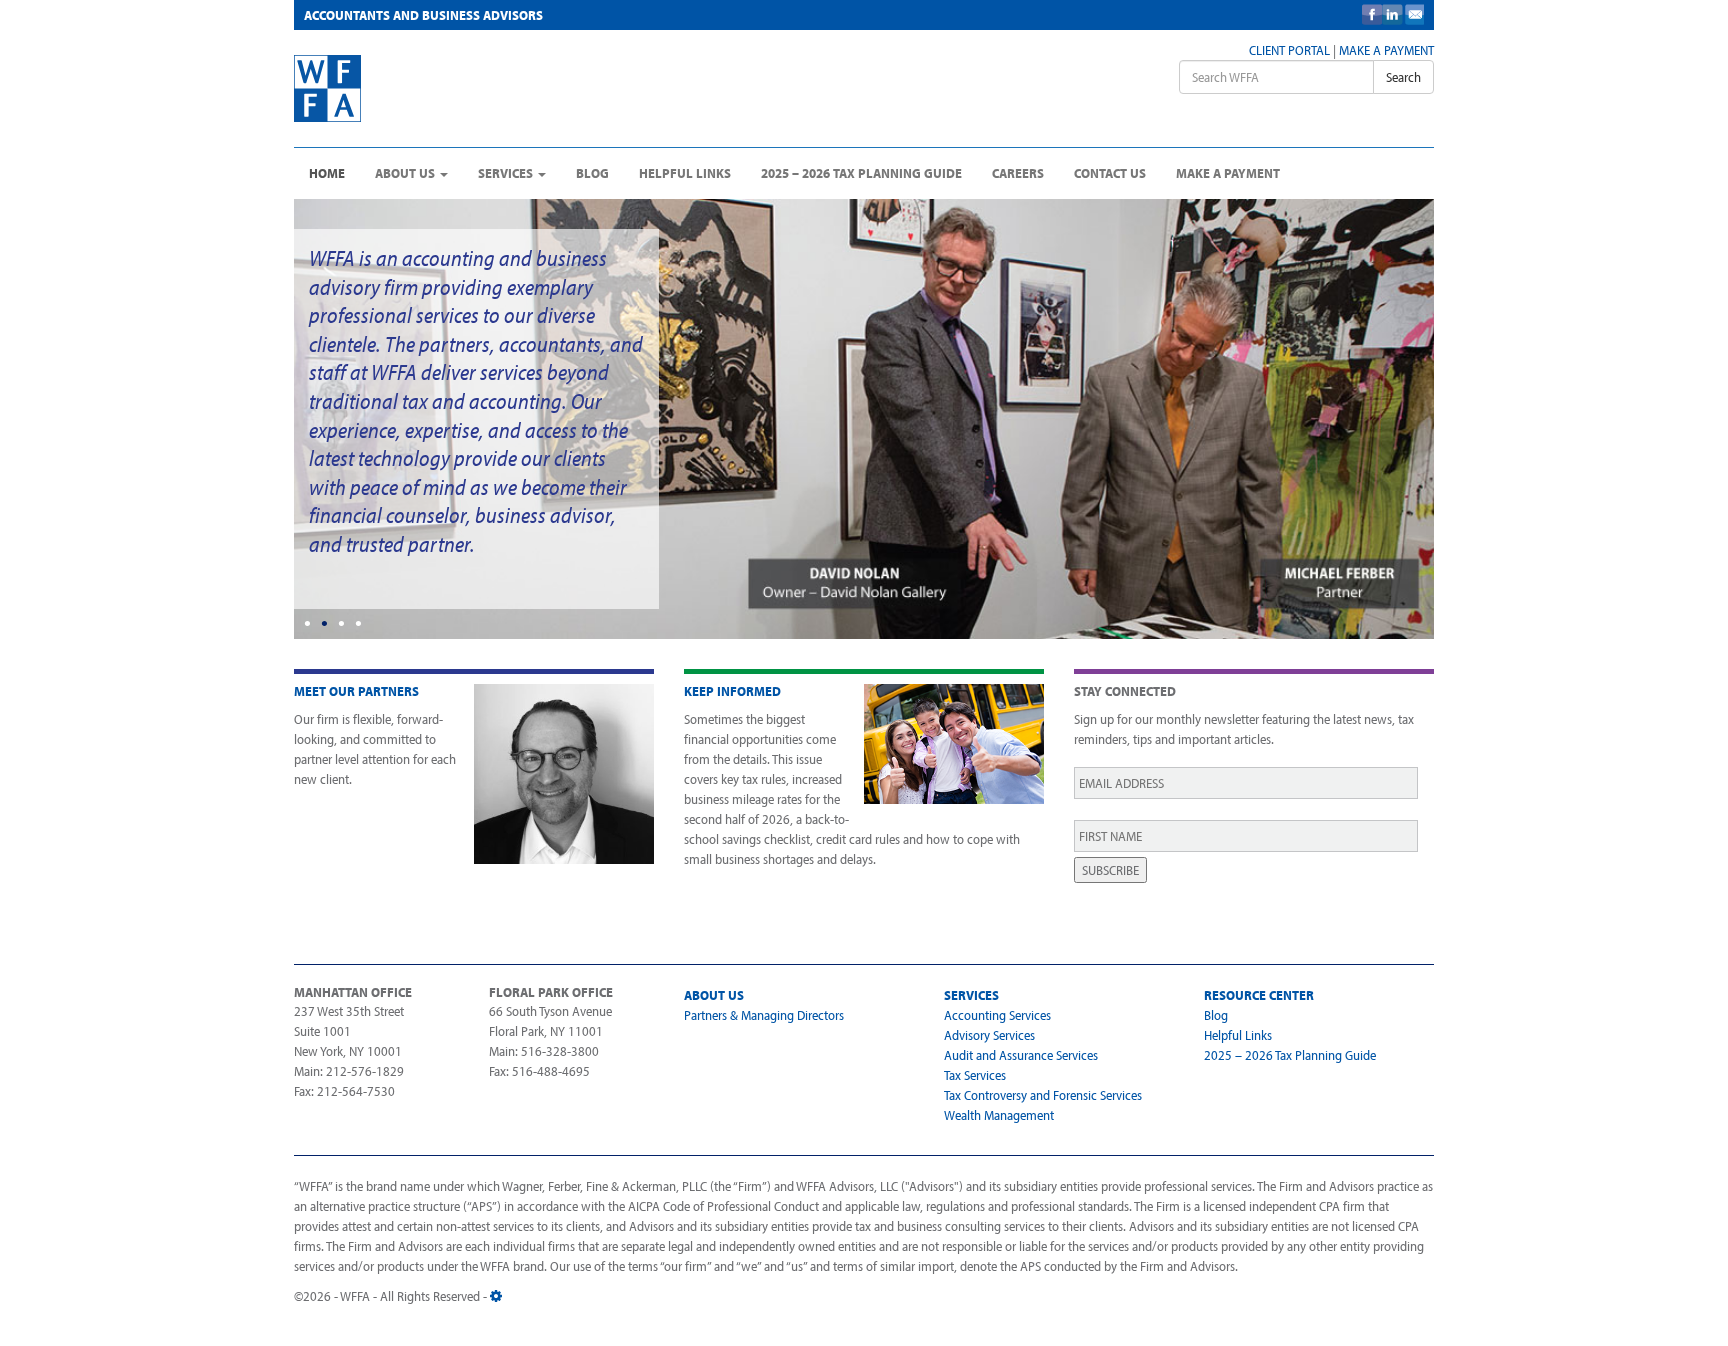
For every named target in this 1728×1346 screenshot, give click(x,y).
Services (507, 173)
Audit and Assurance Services (1021, 1055)
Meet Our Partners (356, 691)
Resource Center (1259, 995)
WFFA (445, 88)
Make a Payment (1386, 50)
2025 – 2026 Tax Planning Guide (861, 173)
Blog (592, 173)
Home (327, 173)
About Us (406, 173)
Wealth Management (999, 1115)
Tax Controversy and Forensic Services (1043, 1095)
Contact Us (1110, 173)
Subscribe (1110, 870)
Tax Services (975, 1075)
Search (1403, 77)
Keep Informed (732, 691)
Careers (1018, 173)
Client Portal (1289, 50)
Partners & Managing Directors (764, 1015)
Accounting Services (997, 1015)
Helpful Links (685, 173)
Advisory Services (989, 1035)
